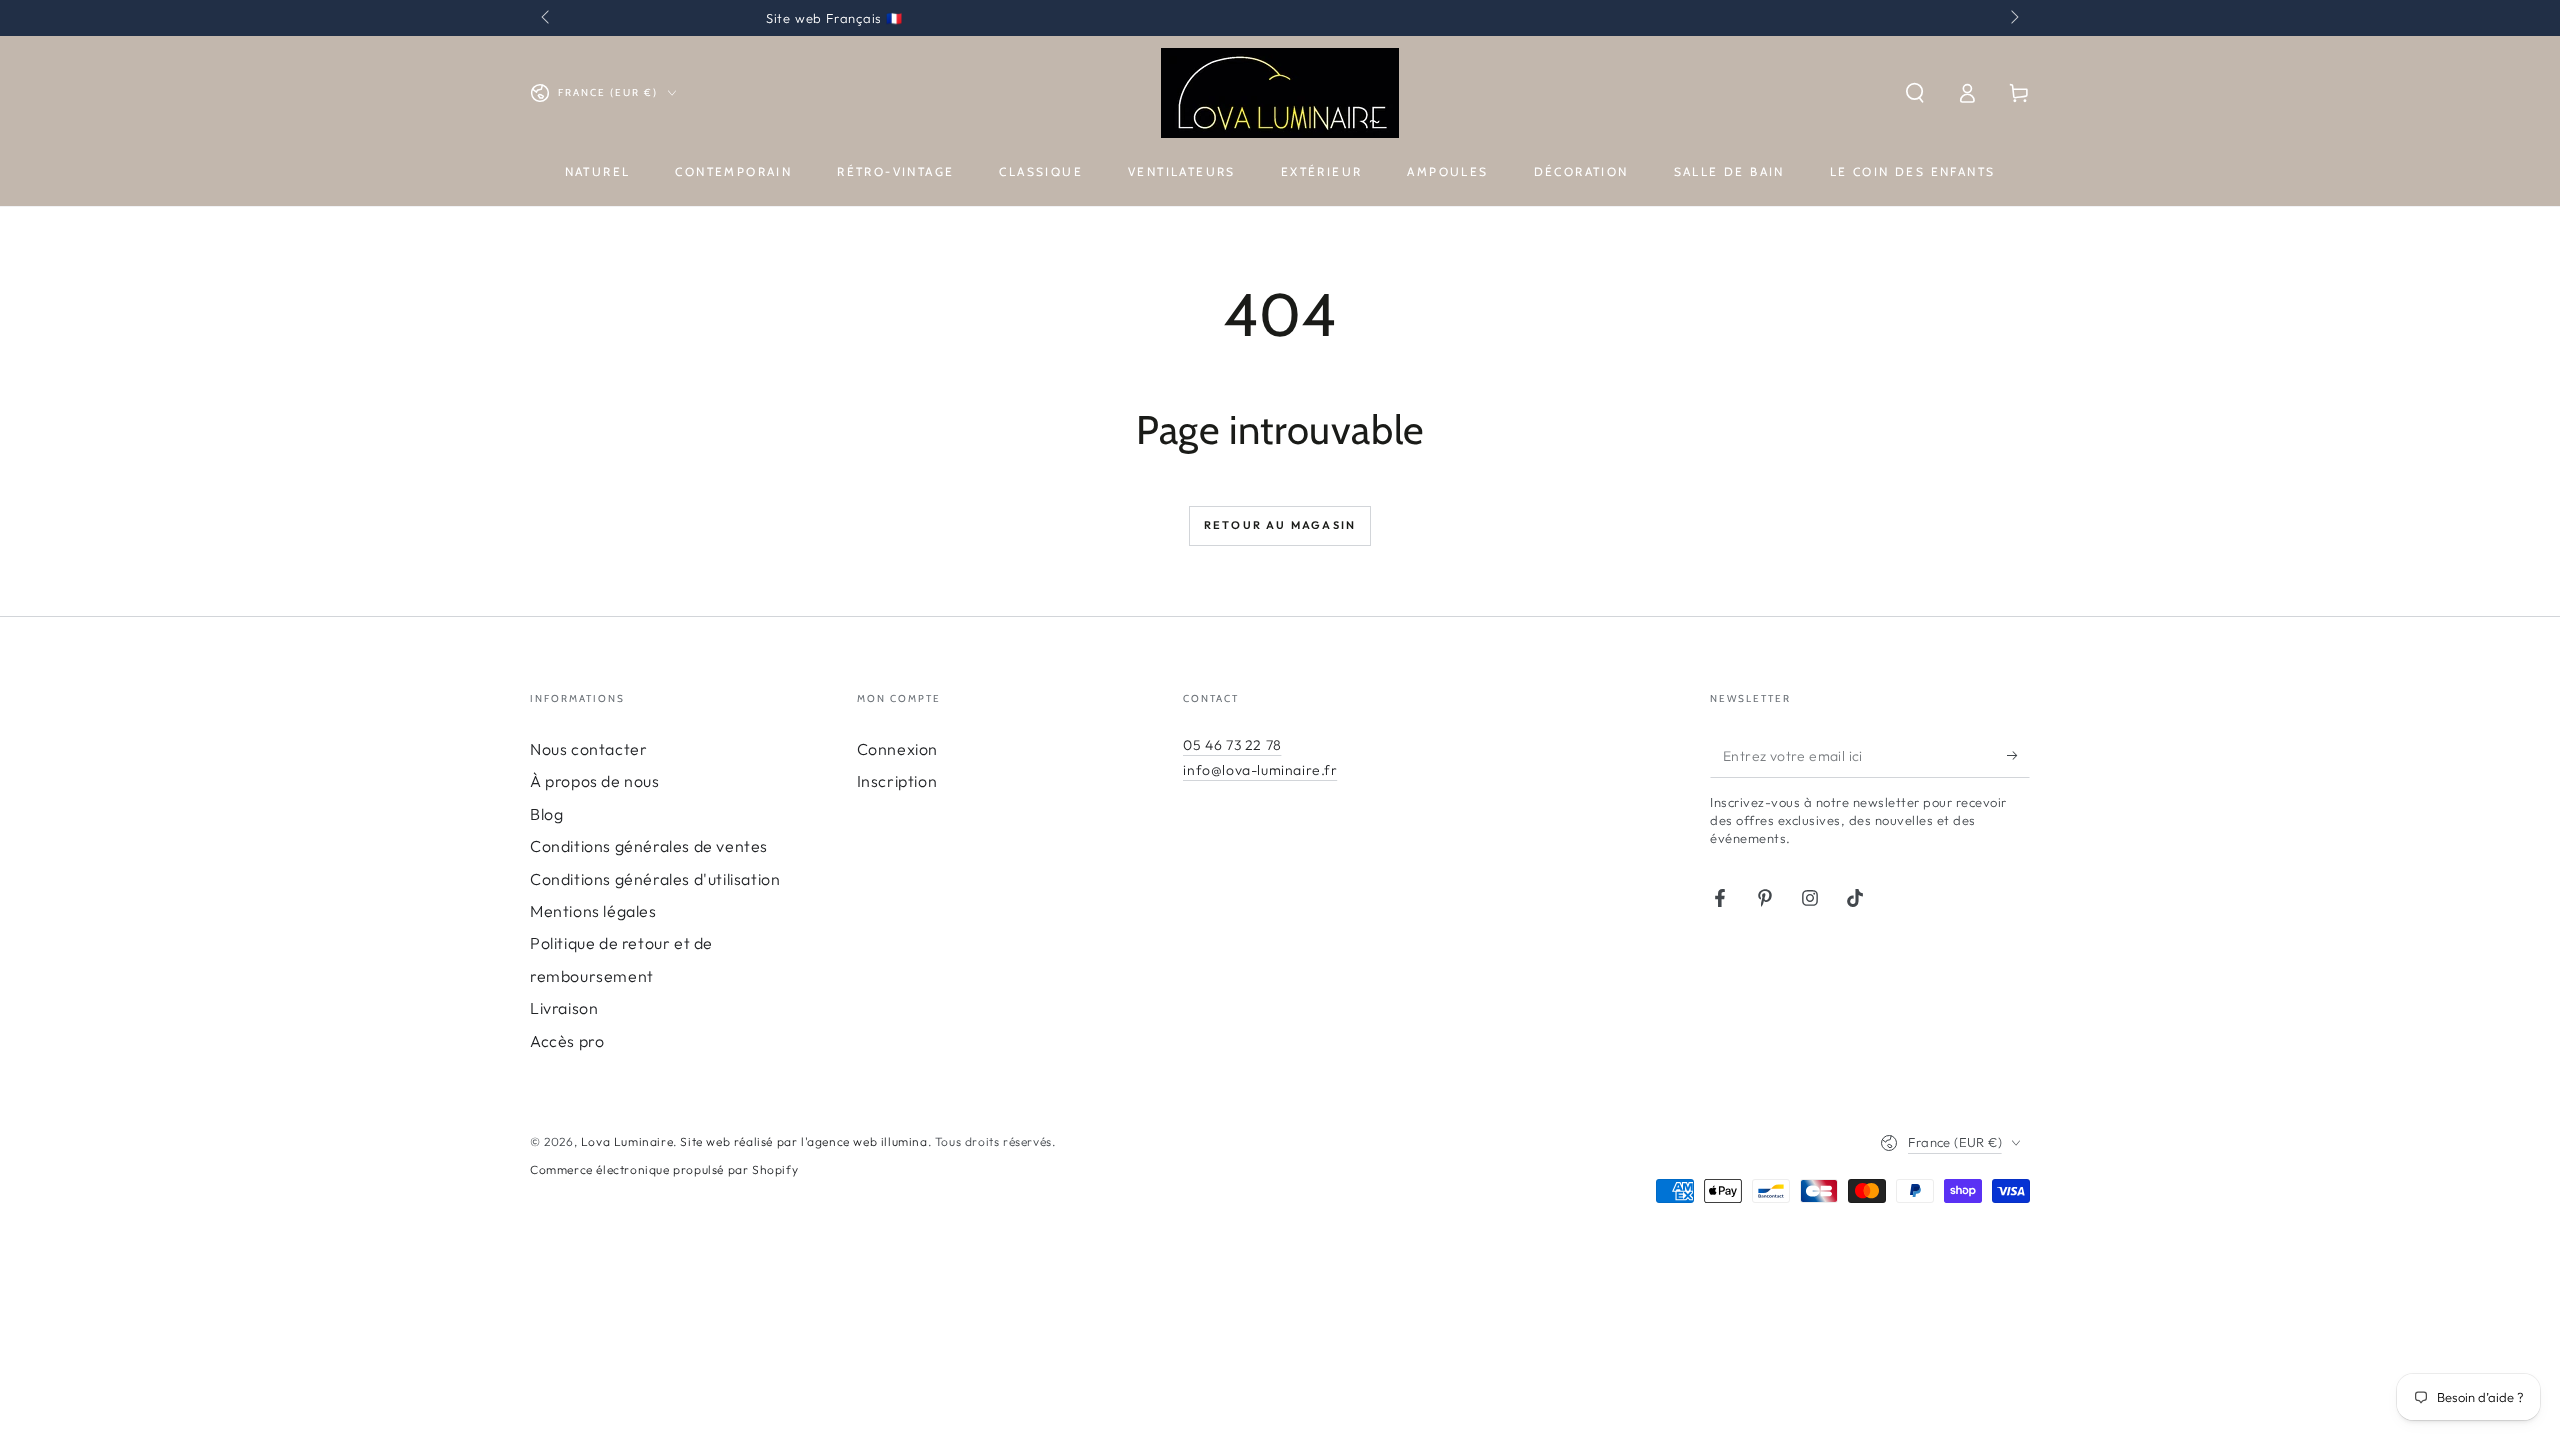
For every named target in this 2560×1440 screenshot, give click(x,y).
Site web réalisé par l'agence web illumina (803, 1141)
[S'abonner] (2018, 755)
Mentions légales (593, 911)
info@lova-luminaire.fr (1260, 770)
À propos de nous (595, 781)
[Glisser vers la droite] (2013, 18)
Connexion (897, 749)
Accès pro (567, 1041)
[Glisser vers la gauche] (547, 18)
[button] (1915, 93)
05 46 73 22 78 (1232, 745)
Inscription (897, 781)
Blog (546, 814)
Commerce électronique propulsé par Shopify (664, 1169)
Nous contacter (588, 749)
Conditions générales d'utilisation (655, 879)
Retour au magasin (1280, 525)
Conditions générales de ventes (649, 846)
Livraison (564, 1008)
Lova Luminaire (627, 1141)
